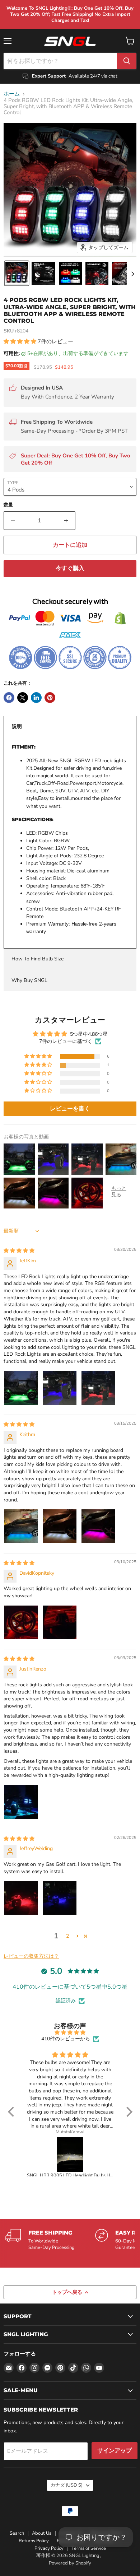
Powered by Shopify (70, 2563)
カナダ (67, 2485)
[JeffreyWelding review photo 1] (21, 1898)
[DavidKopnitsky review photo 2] (60, 1622)
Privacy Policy (49, 2548)
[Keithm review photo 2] (60, 1526)
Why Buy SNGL (29, 980)
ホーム (12, 94)
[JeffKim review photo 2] (60, 1388)
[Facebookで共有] (9, 698)
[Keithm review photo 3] (98, 1526)
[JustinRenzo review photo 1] (21, 1802)
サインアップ (115, 2451)
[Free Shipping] (50, 2240)
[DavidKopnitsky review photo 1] (21, 1622)
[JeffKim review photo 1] (21, 1388)
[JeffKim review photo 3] (98, 1388)
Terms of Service (89, 2548)
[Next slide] (132, 273)
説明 (17, 726)
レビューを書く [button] (70, 1109)
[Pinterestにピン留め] (50, 698)
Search (17, 2533)
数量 (8, 505)
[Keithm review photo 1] (21, 1526)
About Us (42, 2533)
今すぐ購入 (70, 568)
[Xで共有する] (23, 698)
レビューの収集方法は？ (31, 1956)
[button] (17, 273)
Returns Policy (34, 2541)
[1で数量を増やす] (66, 521)
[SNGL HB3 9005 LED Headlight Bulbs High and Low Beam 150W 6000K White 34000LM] (70, 2155)
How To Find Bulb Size (38, 959)
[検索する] (127, 61)
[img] (19, 1251)
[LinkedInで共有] (36, 698)
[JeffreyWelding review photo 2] (60, 1898)
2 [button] (67, 1936)
